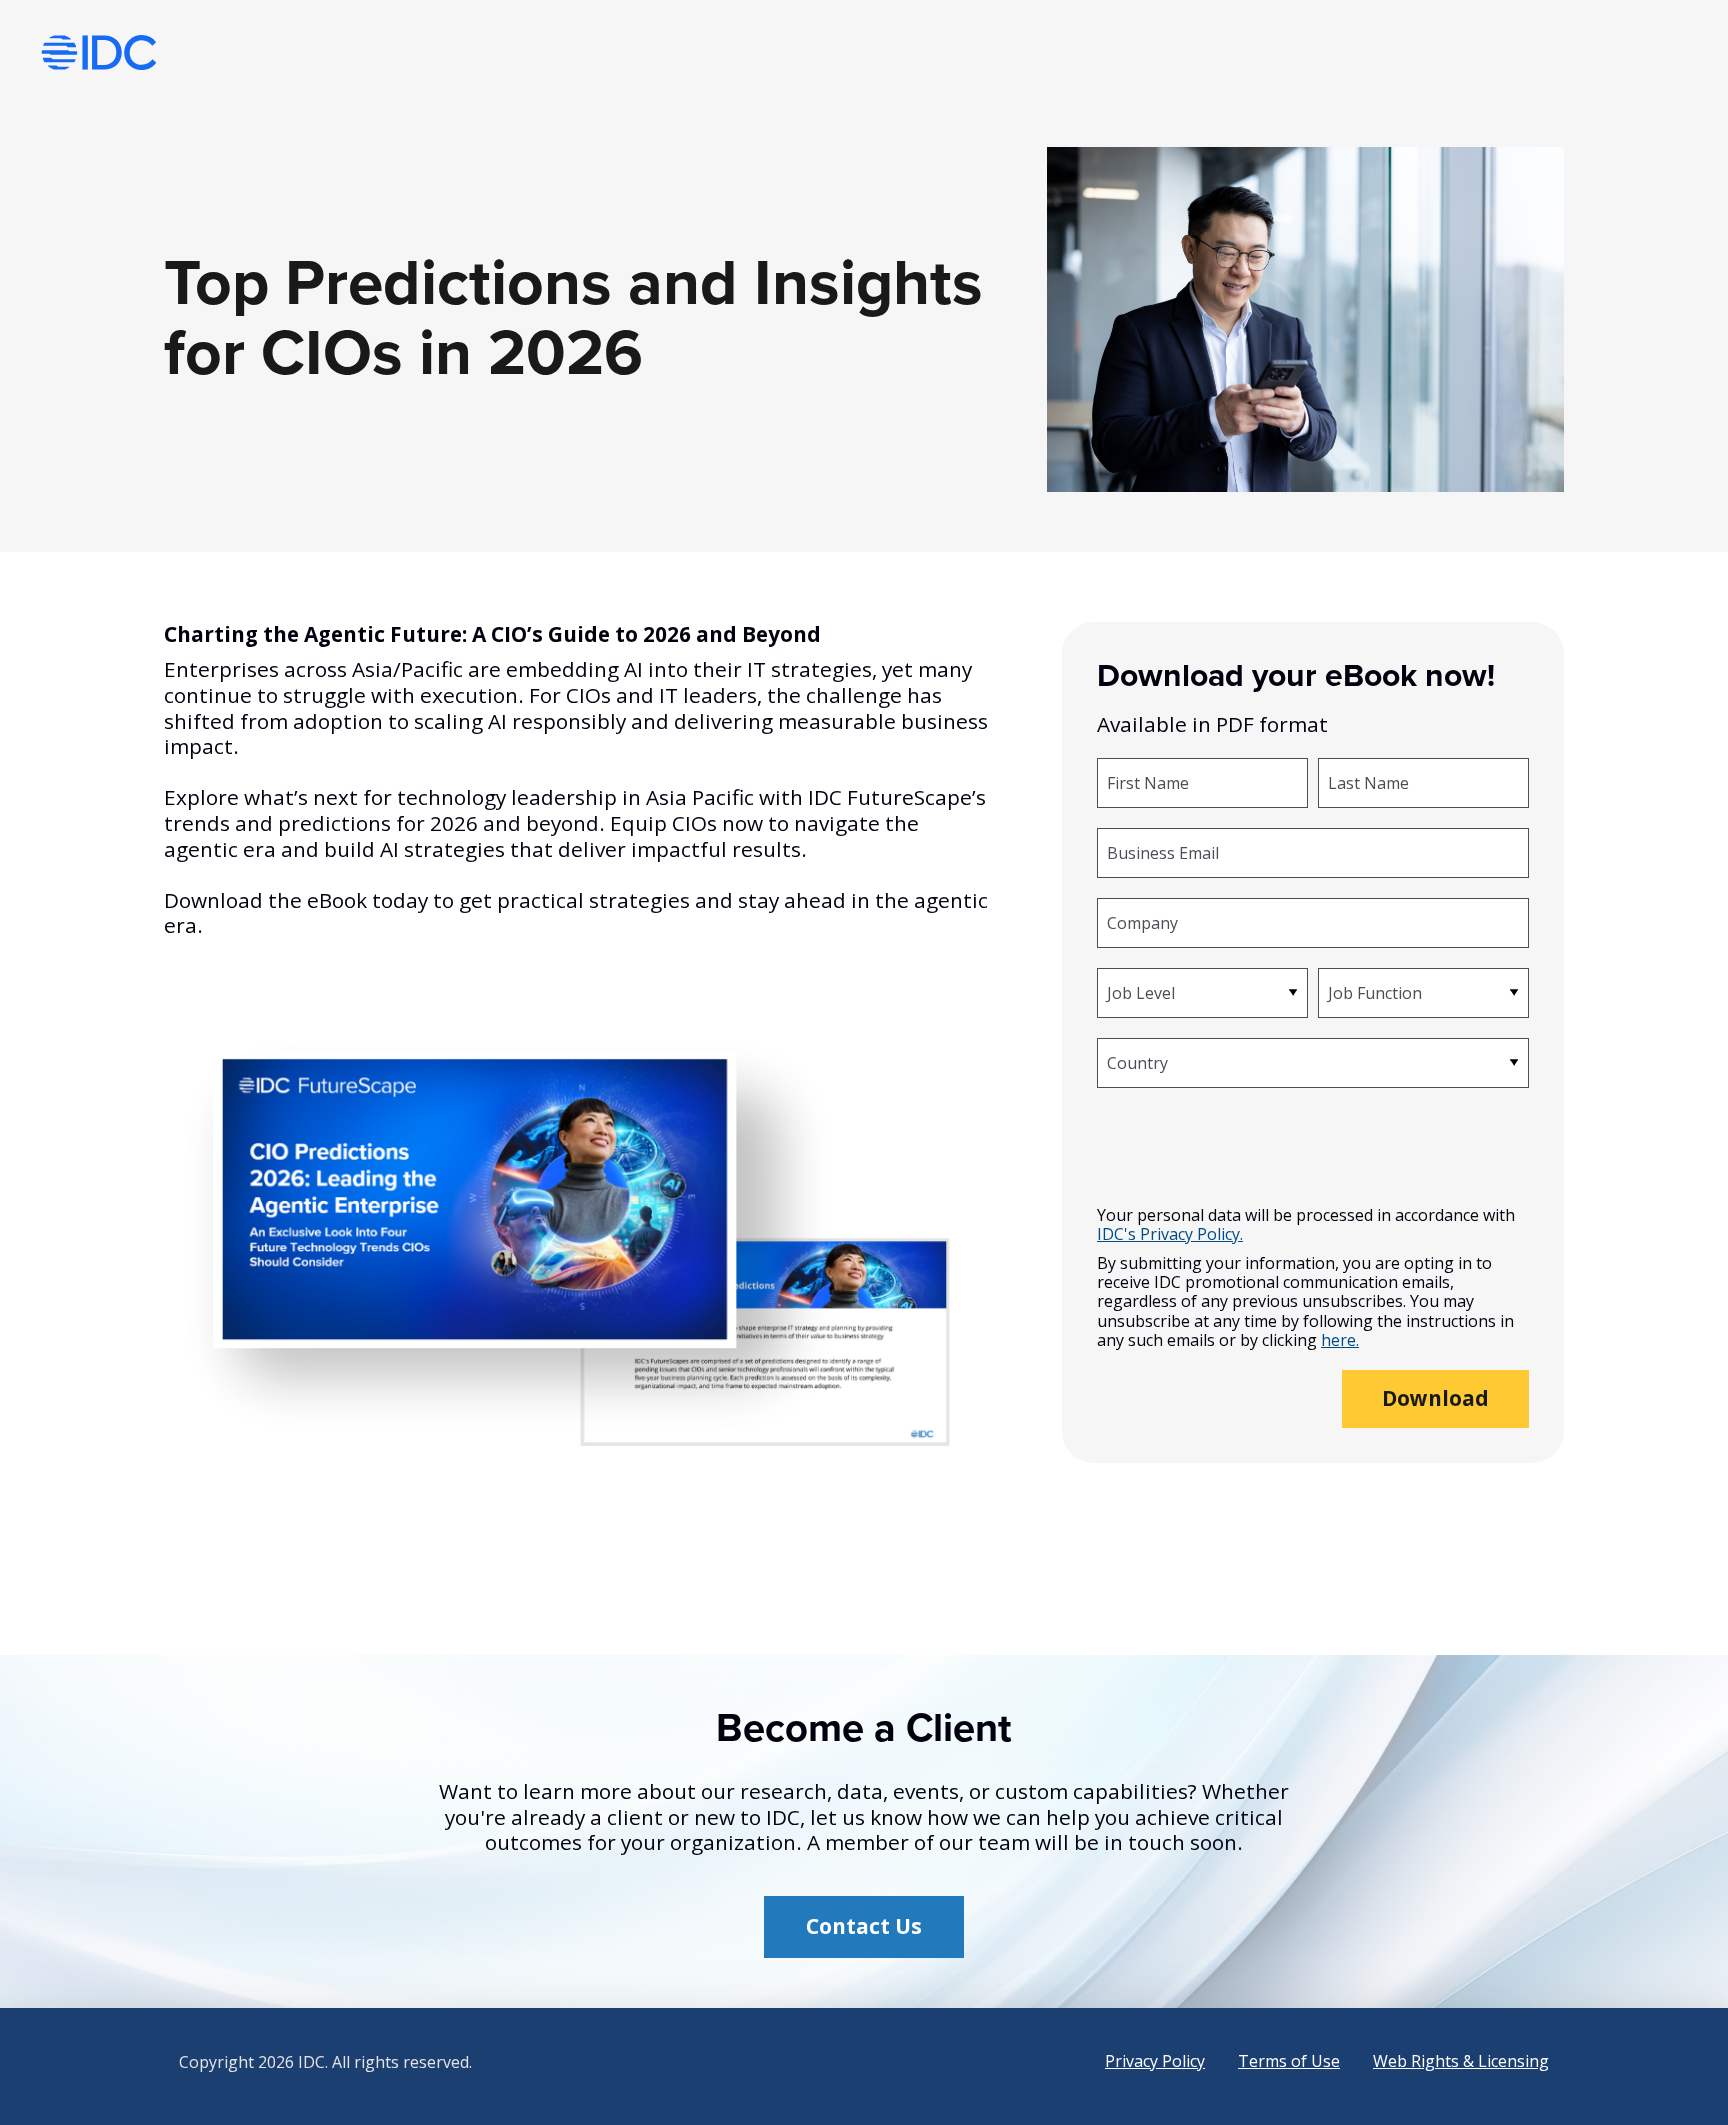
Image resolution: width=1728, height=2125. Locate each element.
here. (1340, 1340)
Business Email (1163, 852)
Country (1137, 1062)
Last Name (1368, 782)
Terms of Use (1289, 2061)
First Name (1148, 782)
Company (1142, 922)
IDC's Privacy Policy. (1170, 1234)
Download (1435, 1398)
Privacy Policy (1155, 2061)
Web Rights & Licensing (1461, 2061)
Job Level (1141, 992)
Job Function (1375, 992)
